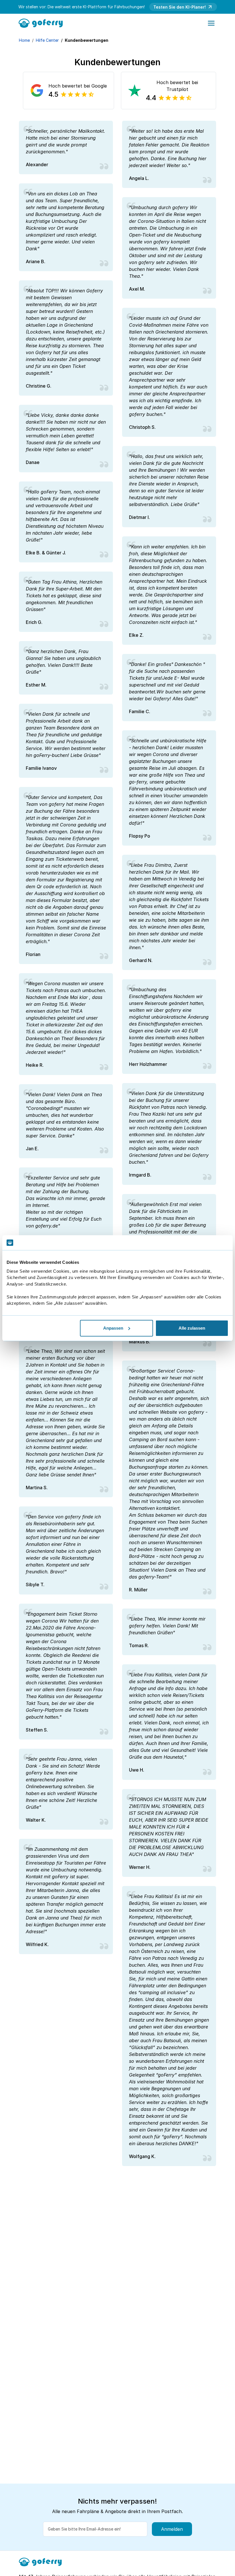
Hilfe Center (47, 40)
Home (24, 40)
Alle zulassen (192, 1328)
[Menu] (211, 23)
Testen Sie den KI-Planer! (180, 7)
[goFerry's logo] (43, 23)
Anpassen (113, 1328)
